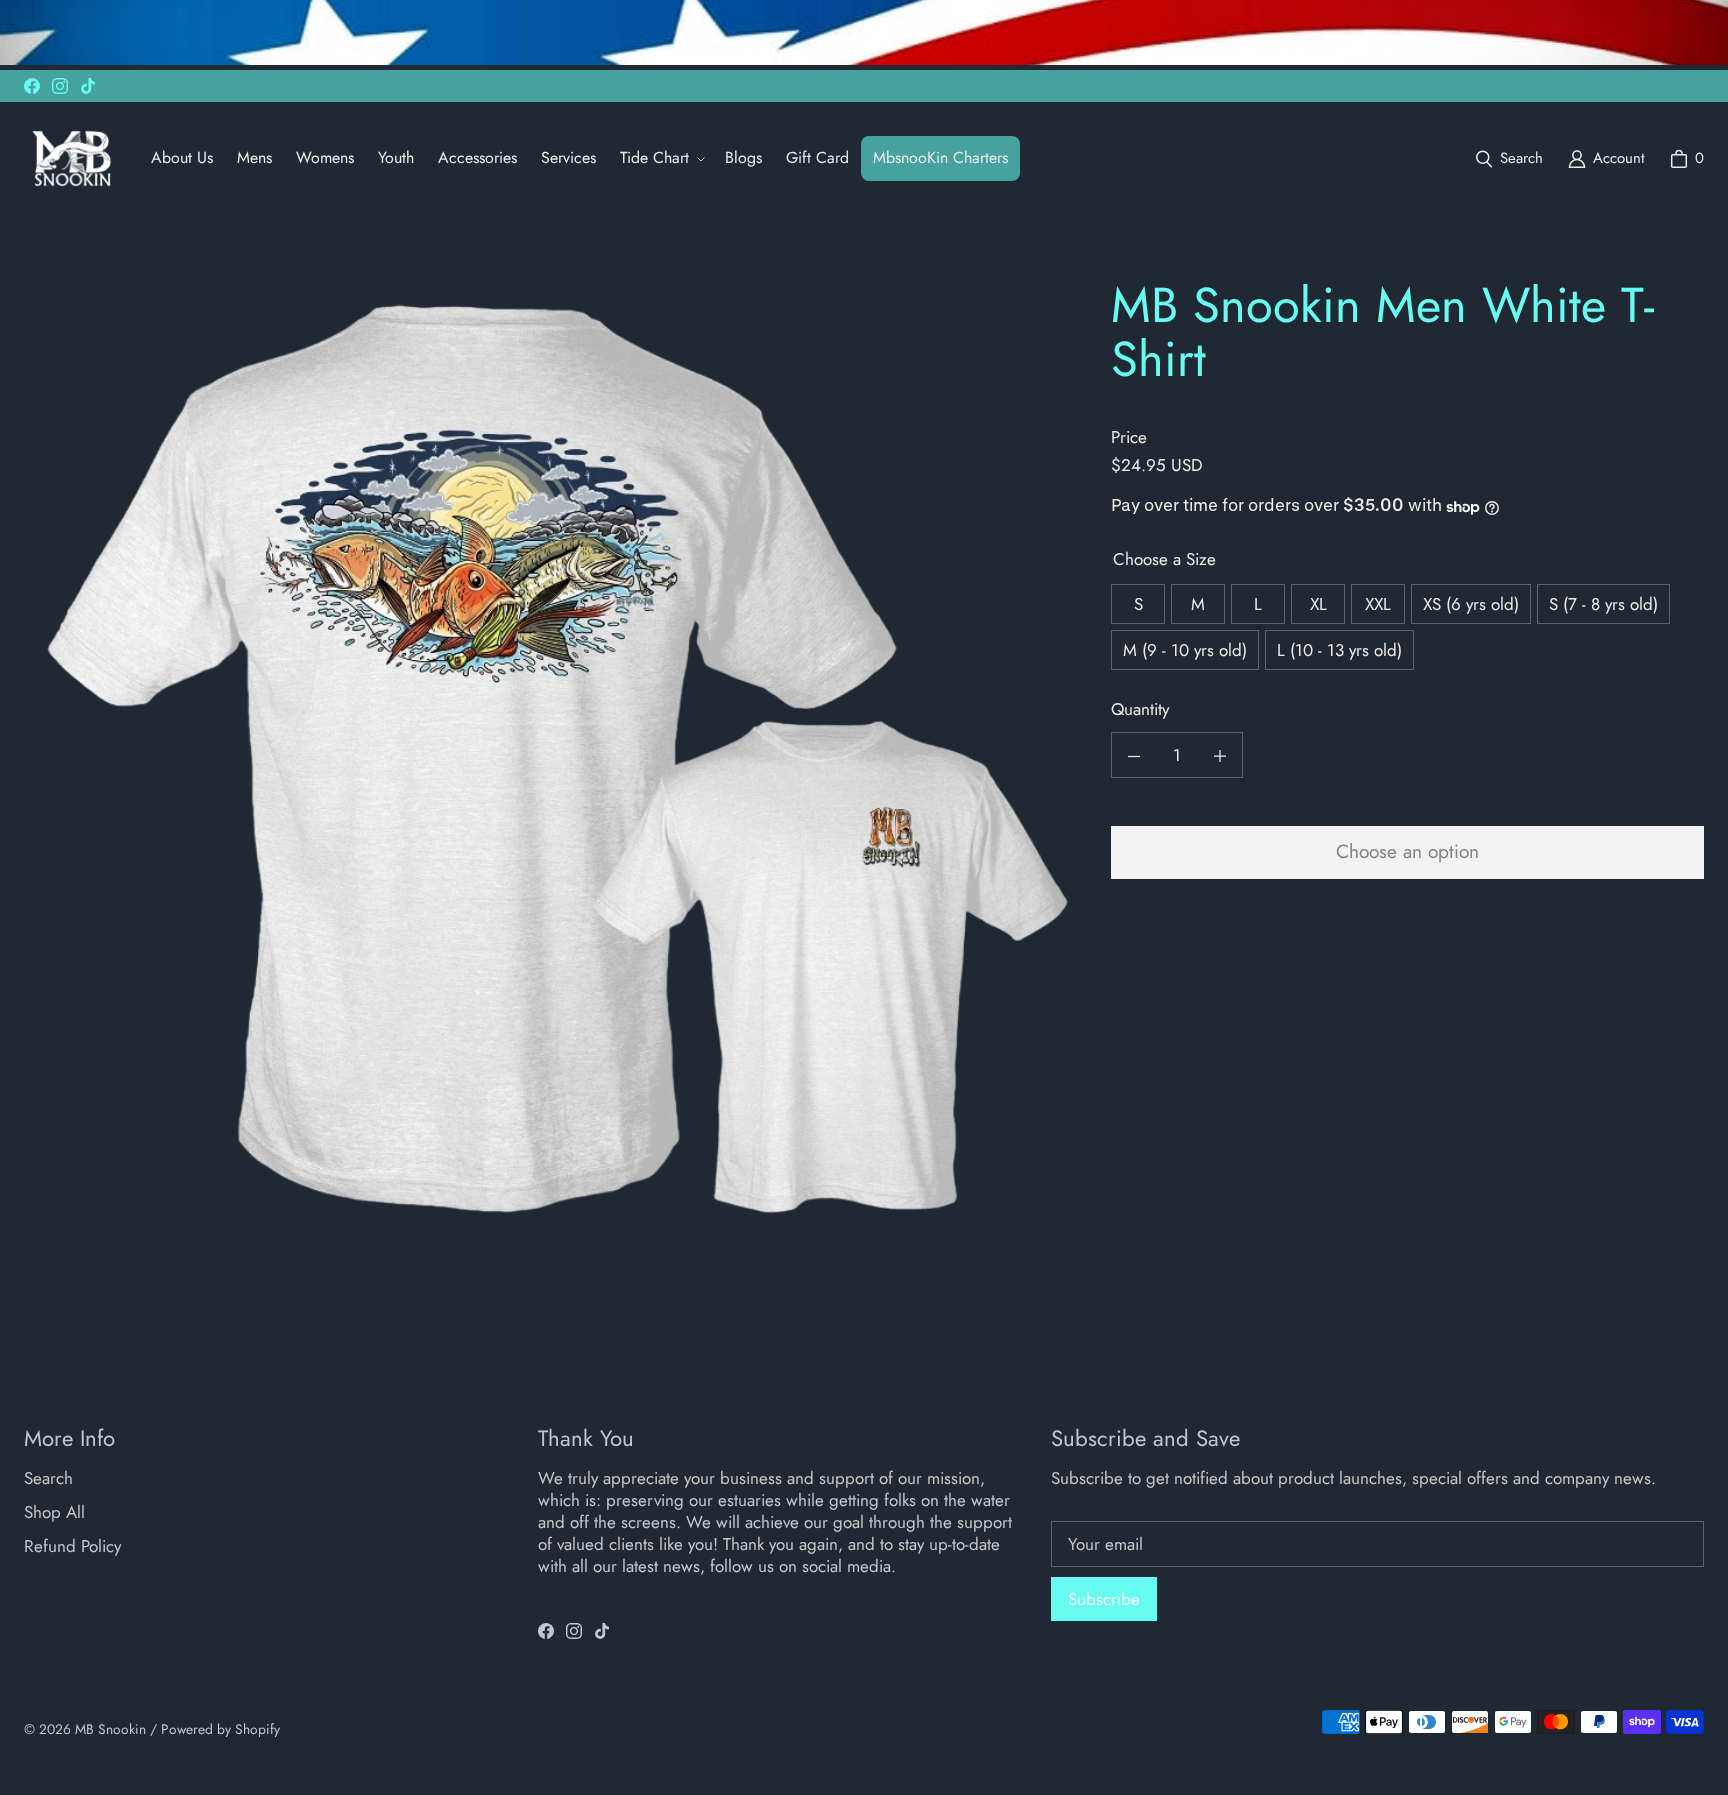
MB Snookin (110, 1729)
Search (48, 1478)
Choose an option (1407, 852)
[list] (551, 748)
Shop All (54, 1512)
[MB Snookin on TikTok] (88, 86)
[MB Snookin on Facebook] (32, 86)
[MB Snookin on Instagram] (60, 86)
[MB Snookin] (71, 158)
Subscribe (1104, 1599)
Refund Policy (72, 1546)
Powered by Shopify (220, 1729)
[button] (660, 158)
